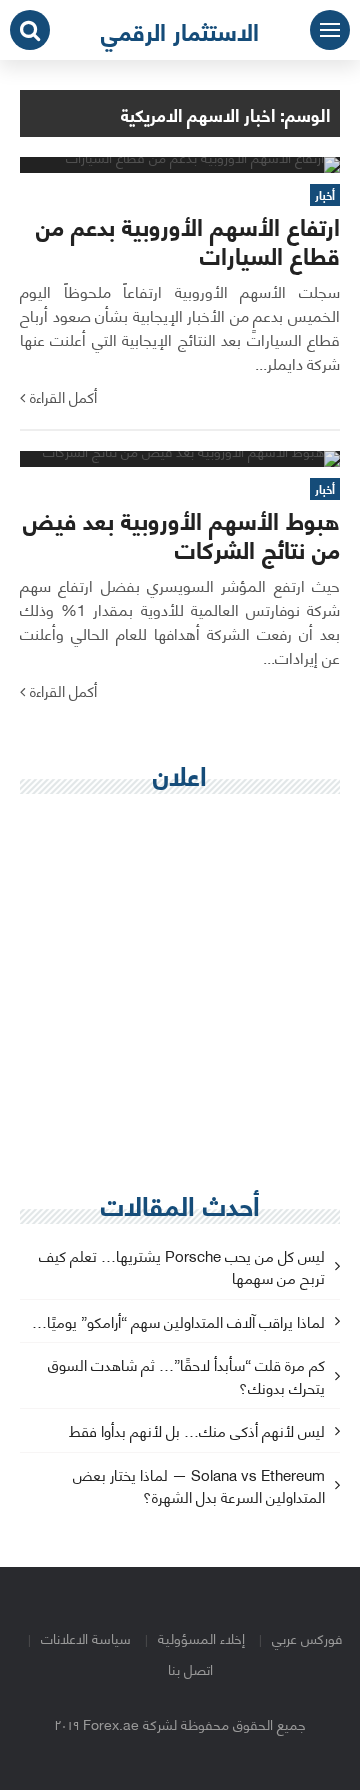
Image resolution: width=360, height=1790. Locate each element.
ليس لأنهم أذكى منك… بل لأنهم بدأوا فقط (197, 1431)
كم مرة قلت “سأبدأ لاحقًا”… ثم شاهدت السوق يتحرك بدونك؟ (186, 1377)
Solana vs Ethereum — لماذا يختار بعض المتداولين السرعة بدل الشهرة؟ (199, 1487)
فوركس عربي (307, 1637)
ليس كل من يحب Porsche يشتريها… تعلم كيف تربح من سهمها (182, 1268)
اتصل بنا (190, 1668)
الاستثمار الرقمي (180, 30)
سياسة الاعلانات (86, 1637)
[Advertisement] (180, 994)
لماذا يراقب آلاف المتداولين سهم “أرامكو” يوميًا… (178, 1322)
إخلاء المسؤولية (201, 1637)
